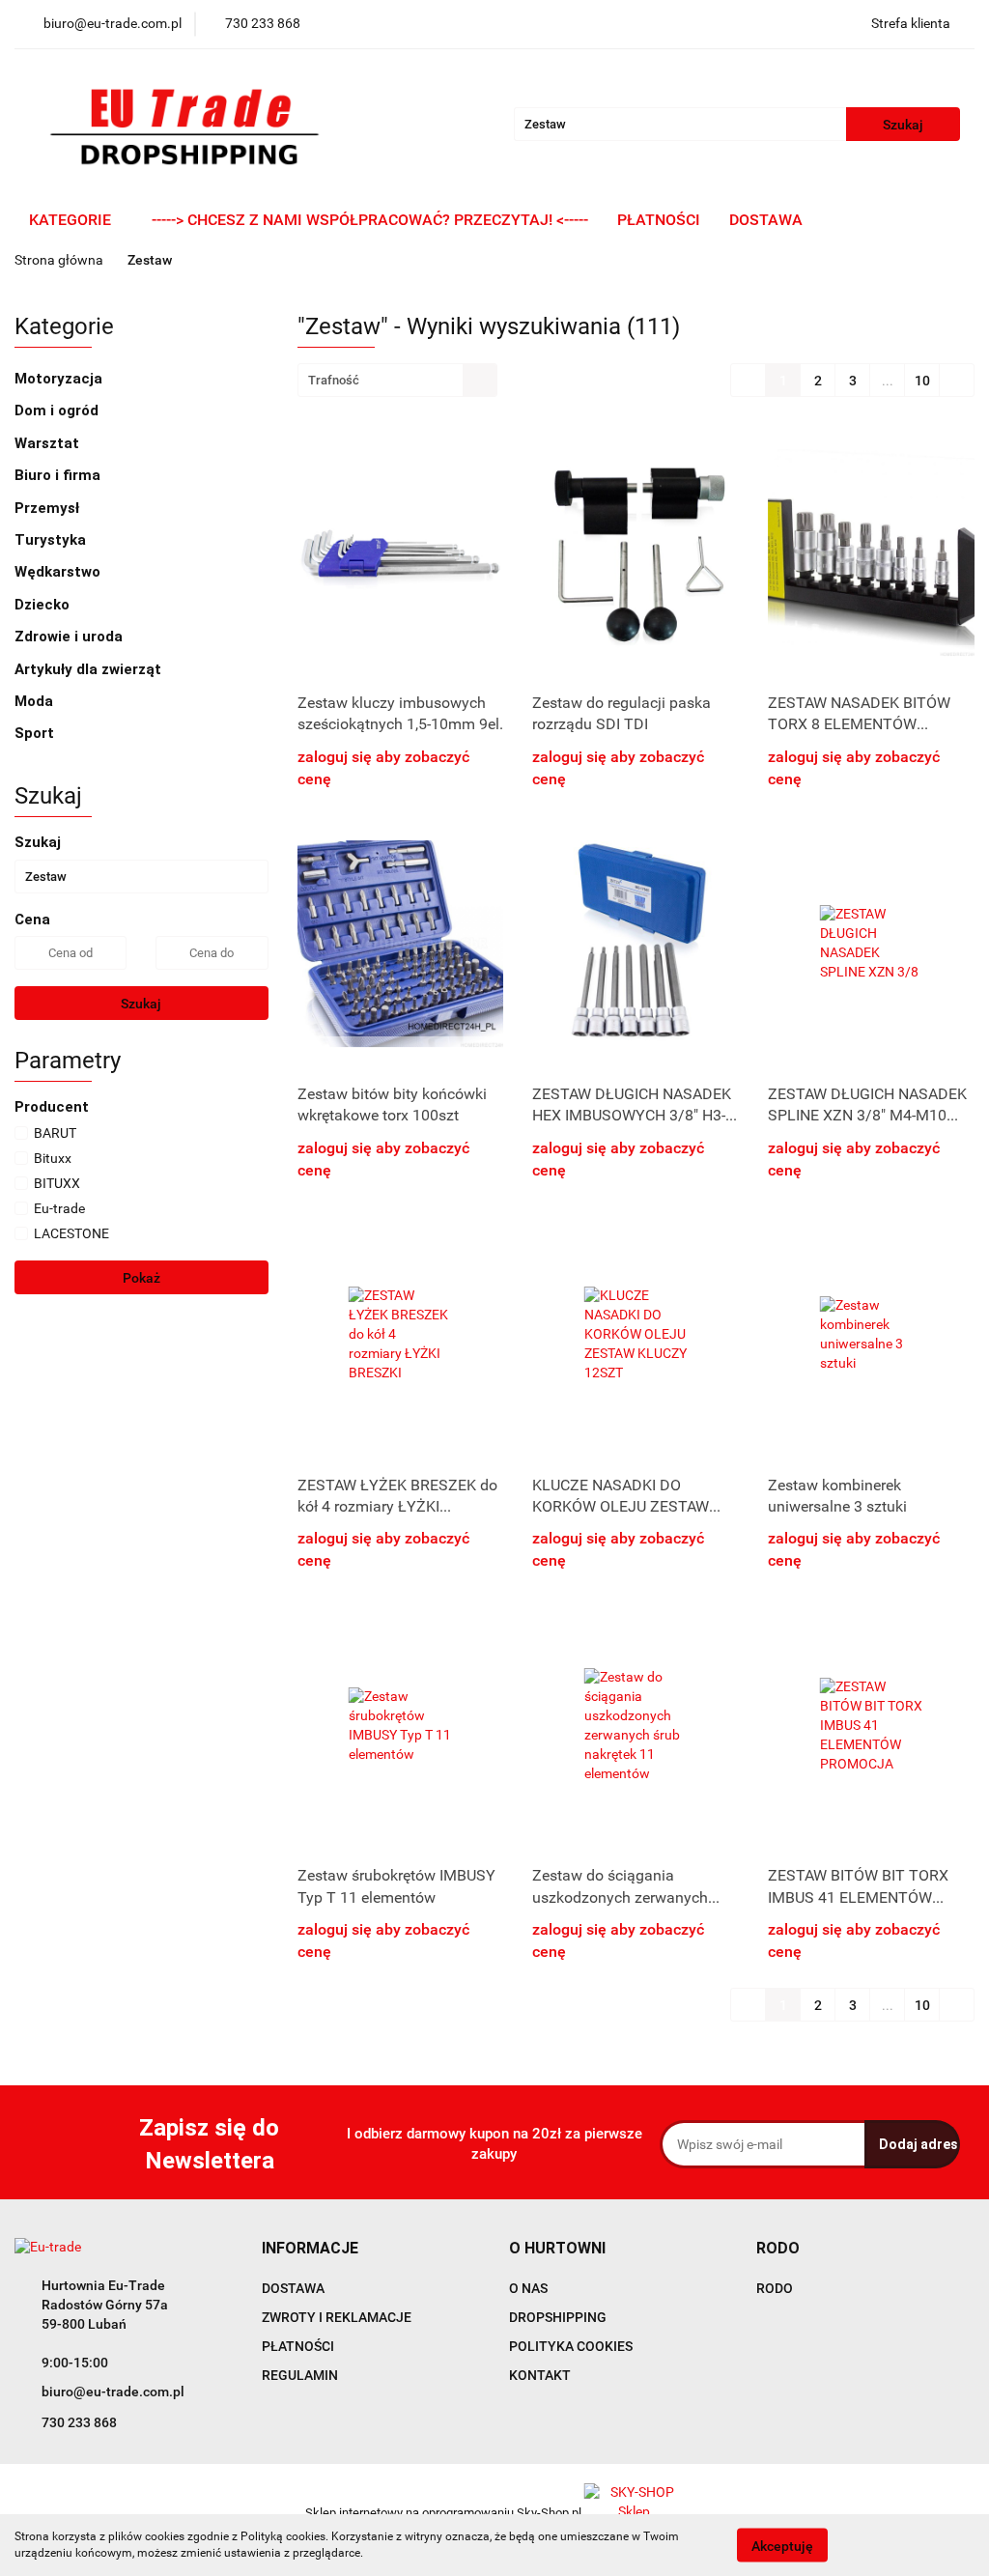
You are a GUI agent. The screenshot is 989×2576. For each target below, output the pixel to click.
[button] (310, 2249)
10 (922, 381)
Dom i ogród (58, 410)
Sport (36, 733)
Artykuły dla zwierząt (90, 669)
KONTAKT (540, 2375)
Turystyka (52, 540)
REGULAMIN (300, 2375)
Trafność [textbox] (334, 380)
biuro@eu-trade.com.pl (113, 2392)
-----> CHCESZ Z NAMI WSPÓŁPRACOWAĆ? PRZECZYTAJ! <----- (370, 220)
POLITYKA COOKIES (571, 2346)
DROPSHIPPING (558, 2317)
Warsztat (49, 443)
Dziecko (44, 605)
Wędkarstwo (59, 572)
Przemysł (49, 508)
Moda (36, 701)
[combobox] (397, 380)
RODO (775, 2288)
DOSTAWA (766, 220)
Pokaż (141, 1278)
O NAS (528, 2288)
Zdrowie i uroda (71, 637)
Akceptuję (782, 2545)
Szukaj (141, 1004)
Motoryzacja (60, 379)
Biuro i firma (59, 475)
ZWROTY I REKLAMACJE (337, 2317)
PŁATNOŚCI (659, 220)
